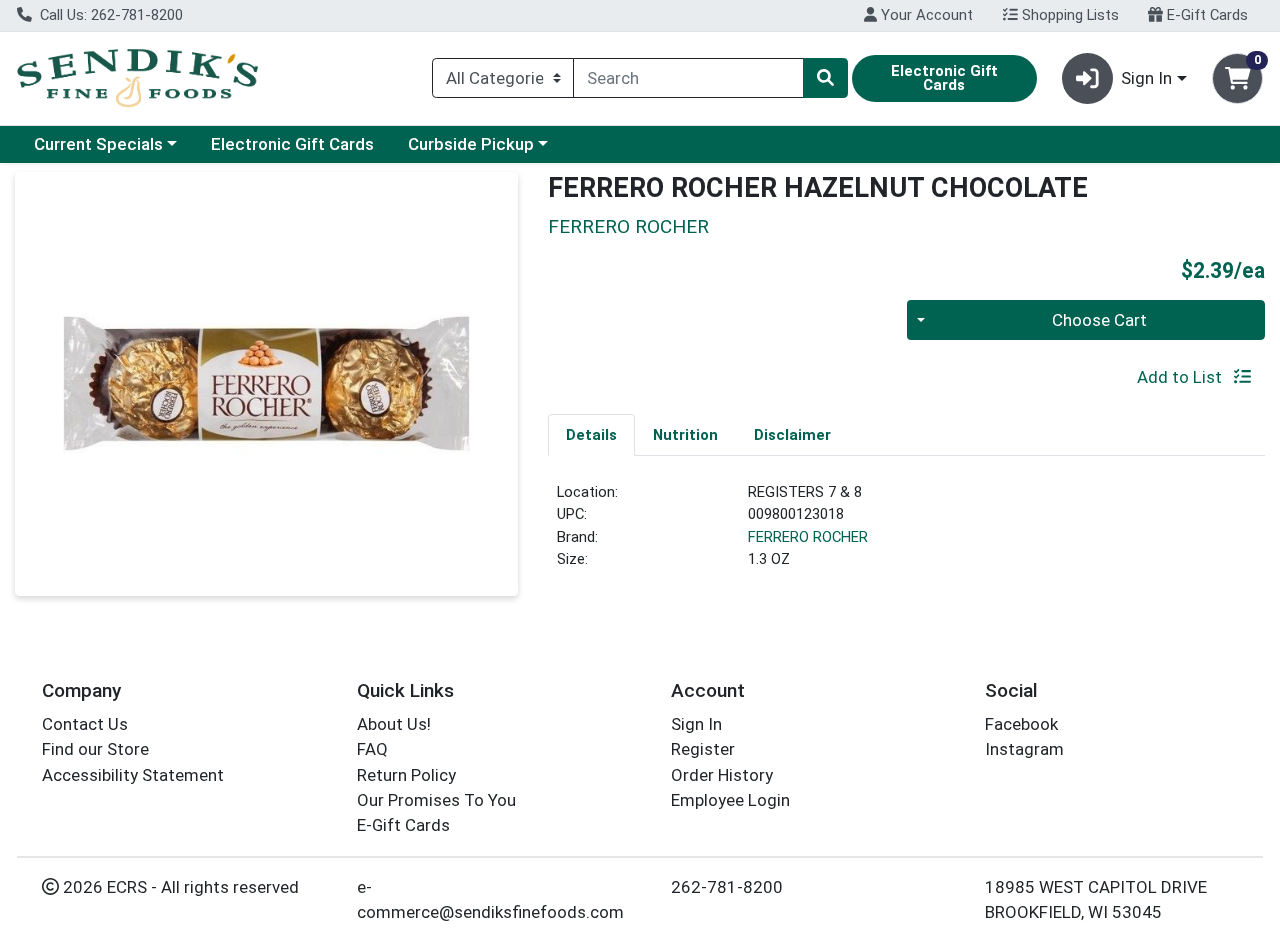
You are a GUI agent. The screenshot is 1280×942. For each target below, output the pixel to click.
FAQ (372, 749)
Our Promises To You (436, 800)
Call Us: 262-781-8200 (109, 15)
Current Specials (98, 144)
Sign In (696, 724)
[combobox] (688, 78)
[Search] (825, 78)
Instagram (1024, 749)
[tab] (591, 434)
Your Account (925, 15)
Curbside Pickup (471, 144)
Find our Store (95, 749)
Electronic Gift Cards (292, 144)
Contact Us (85, 724)
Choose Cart (1099, 320)
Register (703, 749)
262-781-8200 (727, 887)
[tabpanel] (906, 534)
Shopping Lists (1068, 15)
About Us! (394, 724)
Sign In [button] (1146, 78)
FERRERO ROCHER (808, 537)
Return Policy (406, 775)
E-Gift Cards (1205, 15)
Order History (722, 775)
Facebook (1021, 724)
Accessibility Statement (133, 775)
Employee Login (730, 800)
